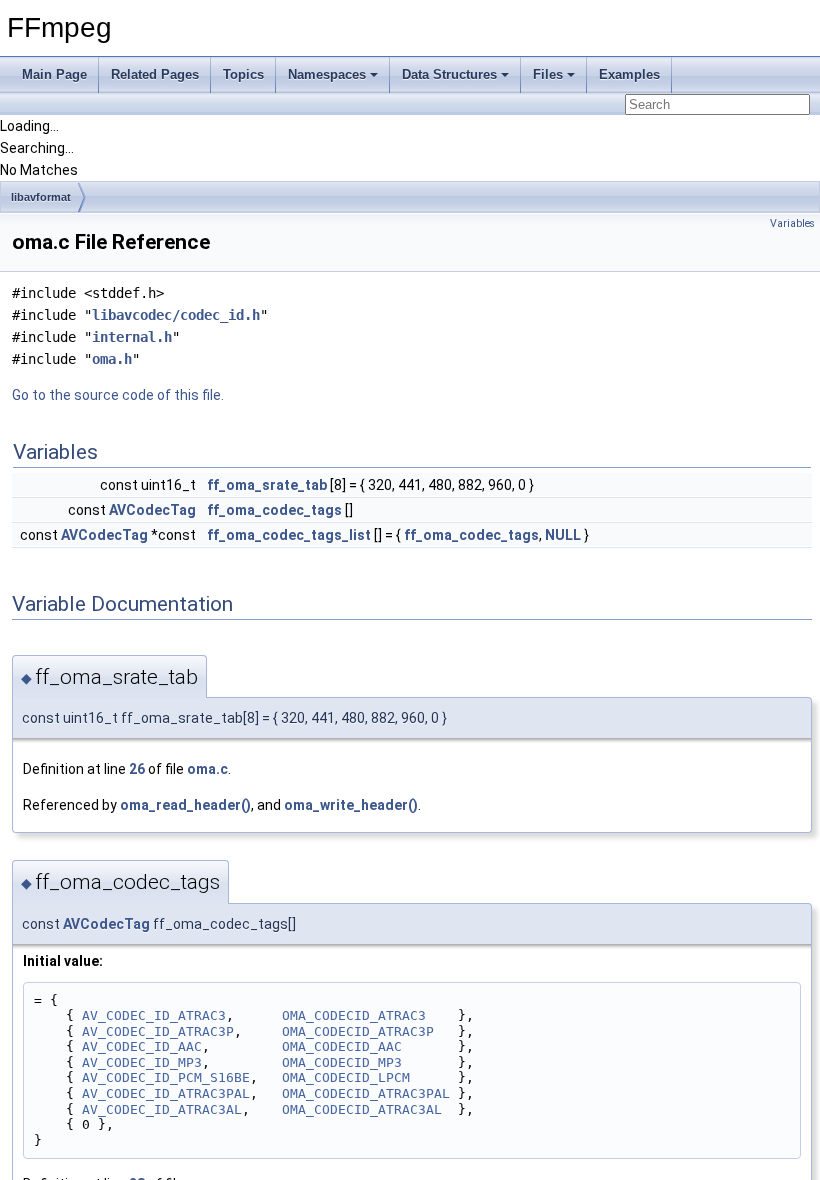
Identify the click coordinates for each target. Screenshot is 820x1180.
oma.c (207, 769)
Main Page (54, 74)
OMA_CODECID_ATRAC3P (358, 1031)
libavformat (41, 197)
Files (548, 74)
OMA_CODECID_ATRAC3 (354, 1015)
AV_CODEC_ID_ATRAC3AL (162, 1109)
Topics (243, 74)
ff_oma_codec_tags (274, 510)
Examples (629, 74)
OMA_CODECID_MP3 (342, 1062)
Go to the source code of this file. (118, 395)
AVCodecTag (152, 510)
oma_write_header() (351, 805)
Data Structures (449, 74)
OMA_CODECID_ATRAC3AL (362, 1109)
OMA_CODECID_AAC (342, 1046)
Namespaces (327, 74)
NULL (563, 535)
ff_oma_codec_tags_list (289, 535)
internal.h (132, 337)
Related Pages (155, 74)
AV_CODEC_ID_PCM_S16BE (166, 1077)
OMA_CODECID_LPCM (346, 1077)
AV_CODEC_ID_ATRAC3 (154, 1015)
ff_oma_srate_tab (267, 485)
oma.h (112, 359)
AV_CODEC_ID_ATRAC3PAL (166, 1093)
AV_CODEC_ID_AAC (142, 1046)
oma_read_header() (185, 805)
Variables (792, 223)
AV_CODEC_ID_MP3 (142, 1062)
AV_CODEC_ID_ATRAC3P (158, 1031)
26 (137, 769)
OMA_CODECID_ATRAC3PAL (366, 1093)
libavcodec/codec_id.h (176, 315)
